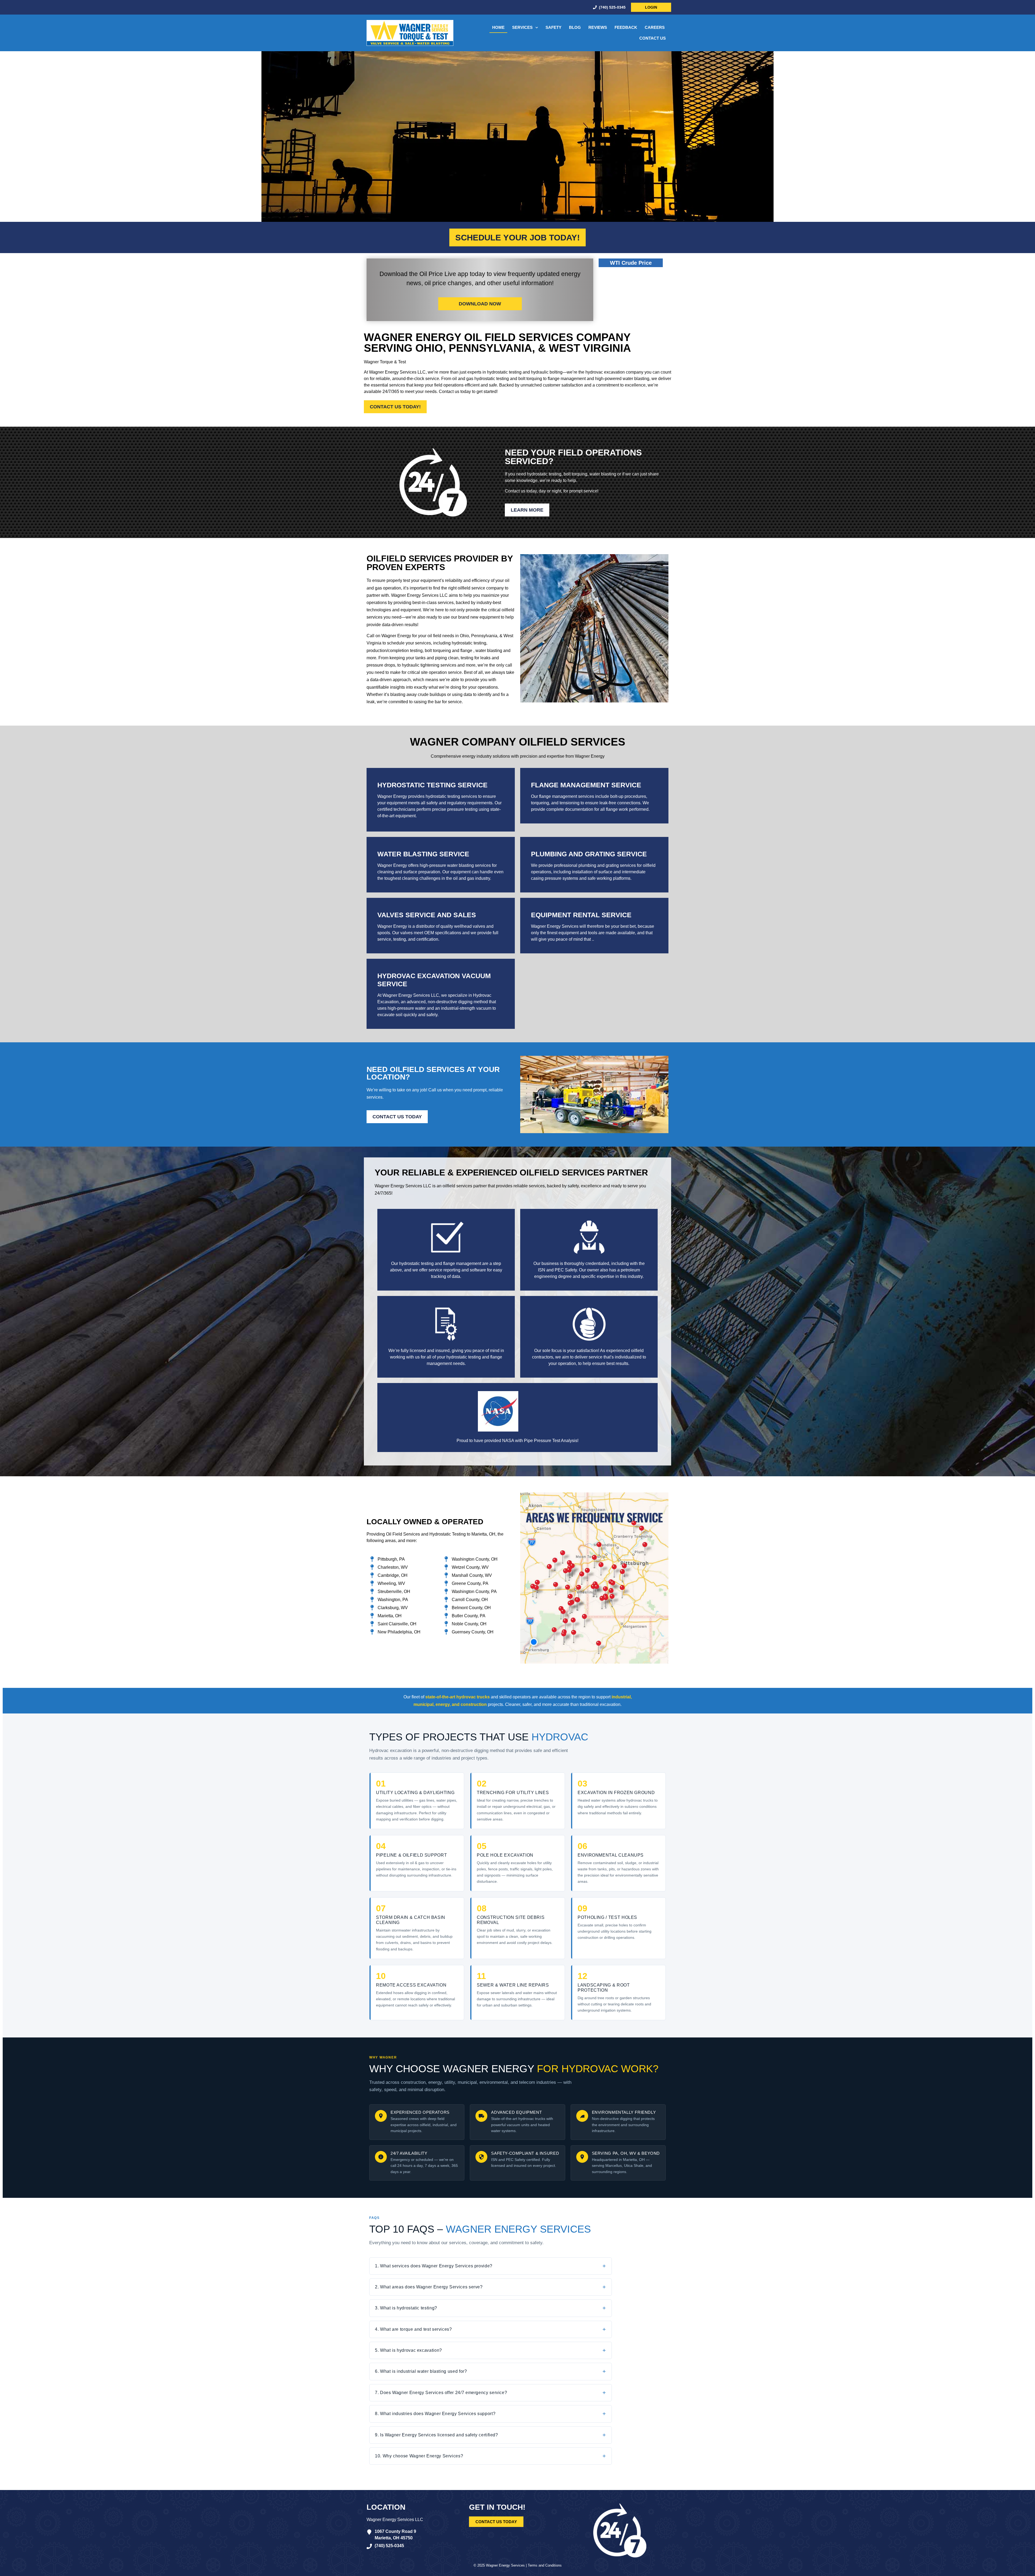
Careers (655, 27)
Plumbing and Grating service (589, 854)
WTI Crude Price (631, 263)
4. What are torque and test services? (413, 2329)
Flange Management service (586, 785)
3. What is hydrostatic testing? (406, 2308)
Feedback (626, 27)
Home (498, 27)
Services (522, 27)
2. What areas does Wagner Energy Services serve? (429, 2287)
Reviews (598, 27)
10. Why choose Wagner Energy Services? (419, 2456)
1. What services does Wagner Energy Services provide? (434, 2266)
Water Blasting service (423, 854)
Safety (553, 27)
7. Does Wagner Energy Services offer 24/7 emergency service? (441, 2393)
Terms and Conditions (545, 2565)
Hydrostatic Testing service (432, 785)
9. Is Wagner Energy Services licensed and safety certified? (437, 2435)
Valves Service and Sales (427, 915)
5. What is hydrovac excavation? (408, 2350)
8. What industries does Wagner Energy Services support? (435, 2414)
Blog (575, 27)
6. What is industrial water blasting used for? (421, 2371)
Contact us (653, 38)
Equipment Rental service (581, 915)
